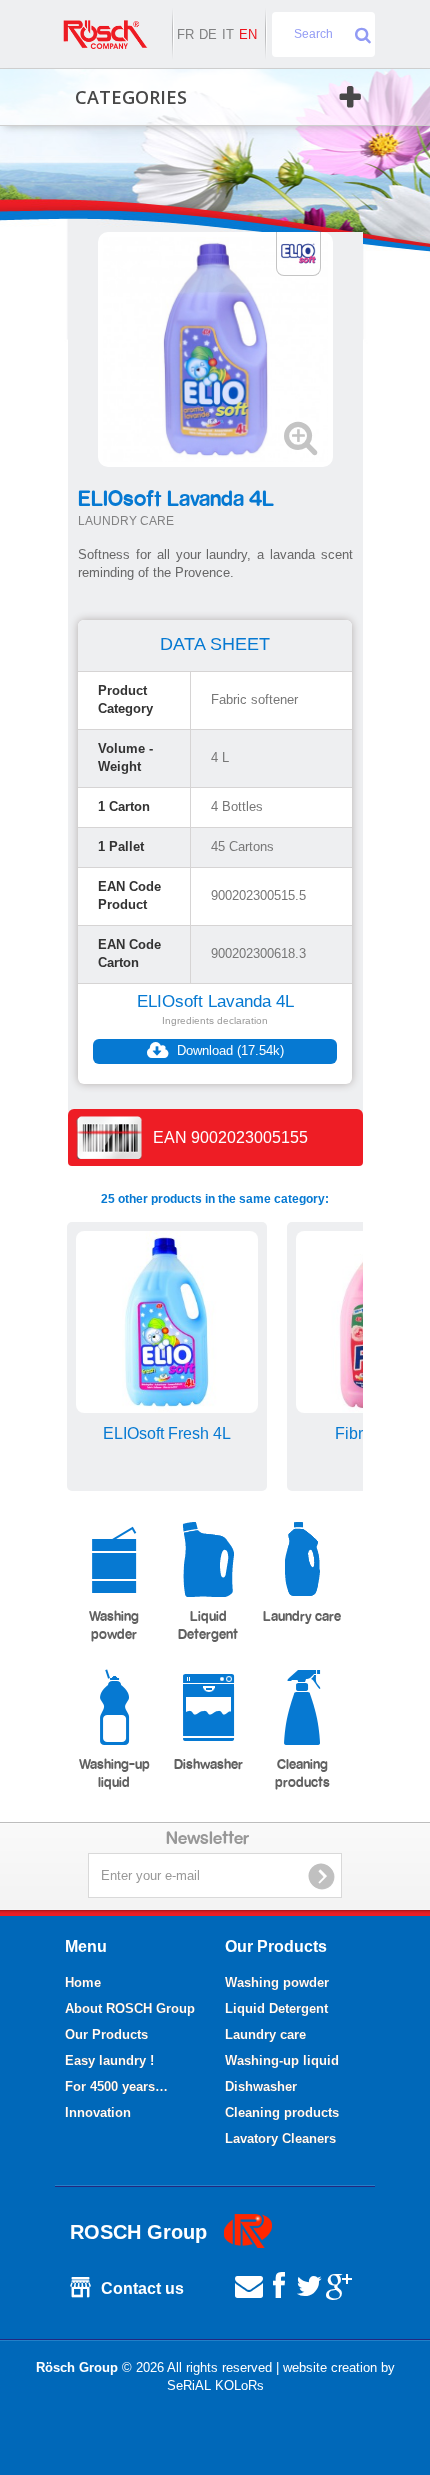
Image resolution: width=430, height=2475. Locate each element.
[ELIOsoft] (298, 252)
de (208, 34)
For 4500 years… (116, 2086)
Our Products (106, 2034)
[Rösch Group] (105, 34)
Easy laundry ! (109, 2060)
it (228, 34)
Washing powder (114, 1626)
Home (83, 1982)
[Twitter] (309, 2284)
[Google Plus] (339, 2284)
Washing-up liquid (114, 1774)
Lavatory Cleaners (280, 2138)
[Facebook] (279, 2284)
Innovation (98, 2112)
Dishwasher (208, 1765)
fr (185, 34)
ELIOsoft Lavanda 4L (215, 1001)
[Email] (249, 2284)
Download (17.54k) (228, 1050)
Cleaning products (302, 1774)
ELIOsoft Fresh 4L (167, 1433)
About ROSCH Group (130, 2008)
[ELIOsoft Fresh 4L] (167, 1322)
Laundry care (302, 1617)
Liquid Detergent (208, 1626)
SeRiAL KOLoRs (215, 2385)
